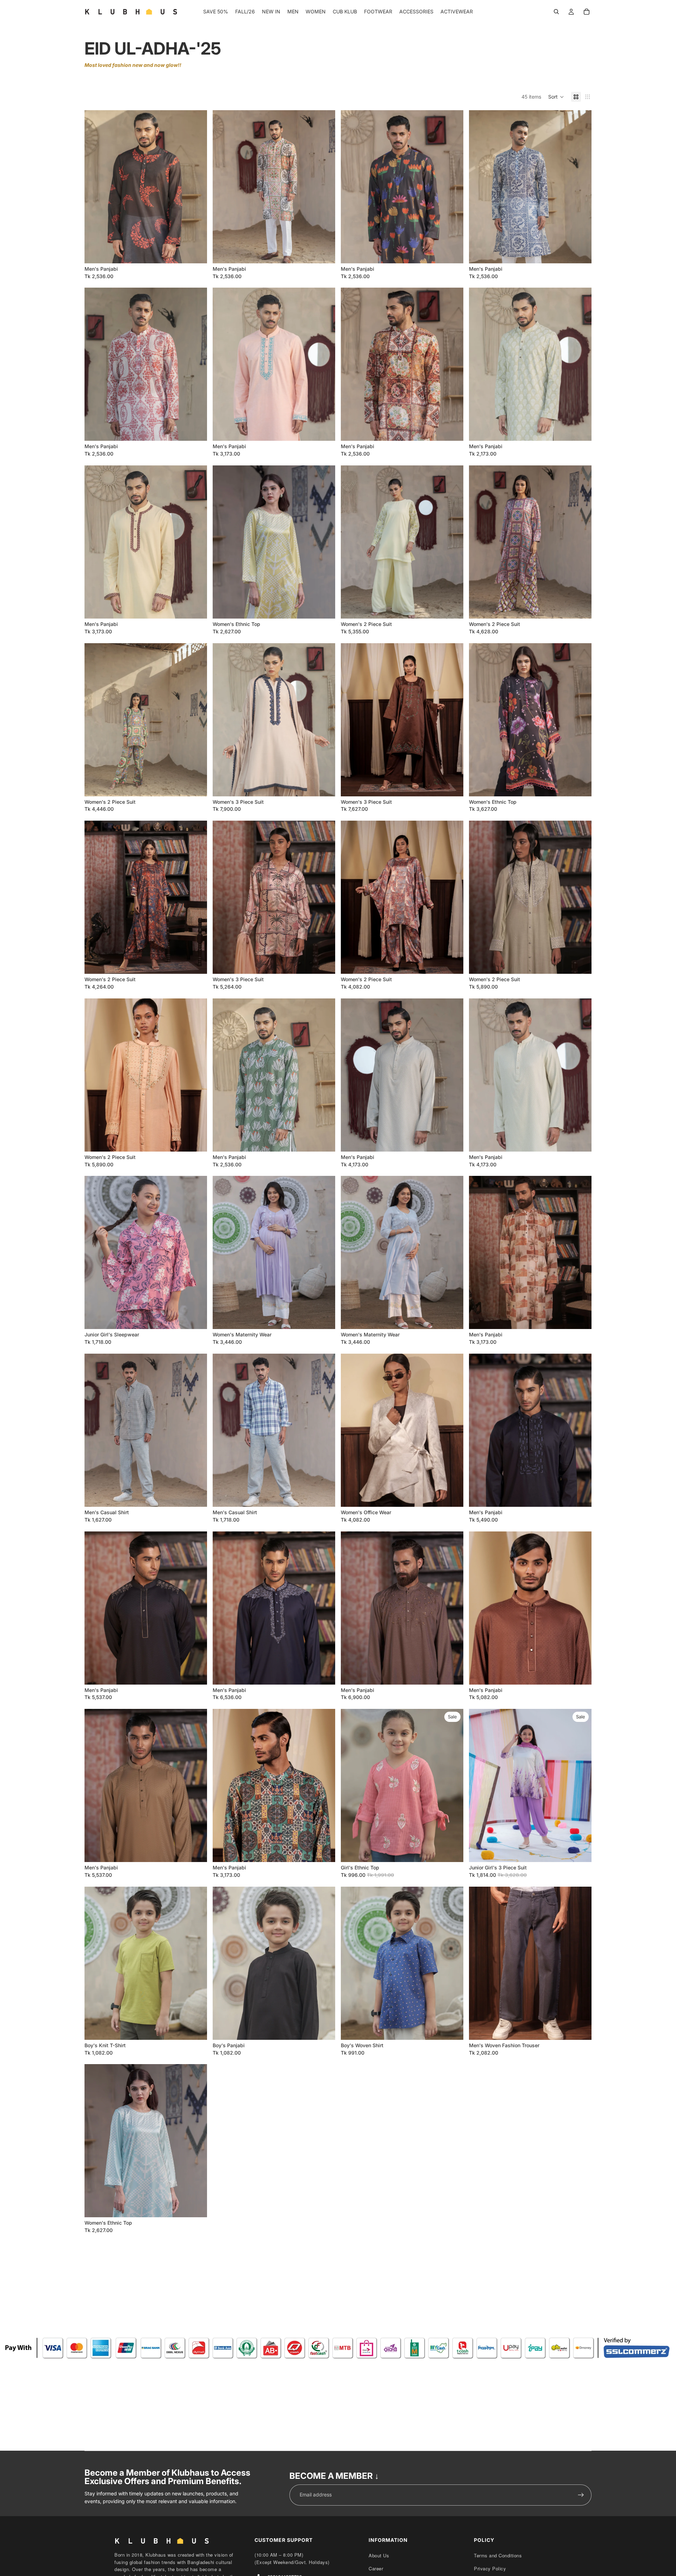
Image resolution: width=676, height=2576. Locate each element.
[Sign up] (581, 2495)
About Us (379, 2555)
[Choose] (196, 252)
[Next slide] (196, 187)
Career (376, 2568)
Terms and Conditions (498, 2555)
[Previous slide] (95, 187)
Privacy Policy (490, 2568)
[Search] (556, 12)
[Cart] (587, 12)
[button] (556, 97)
